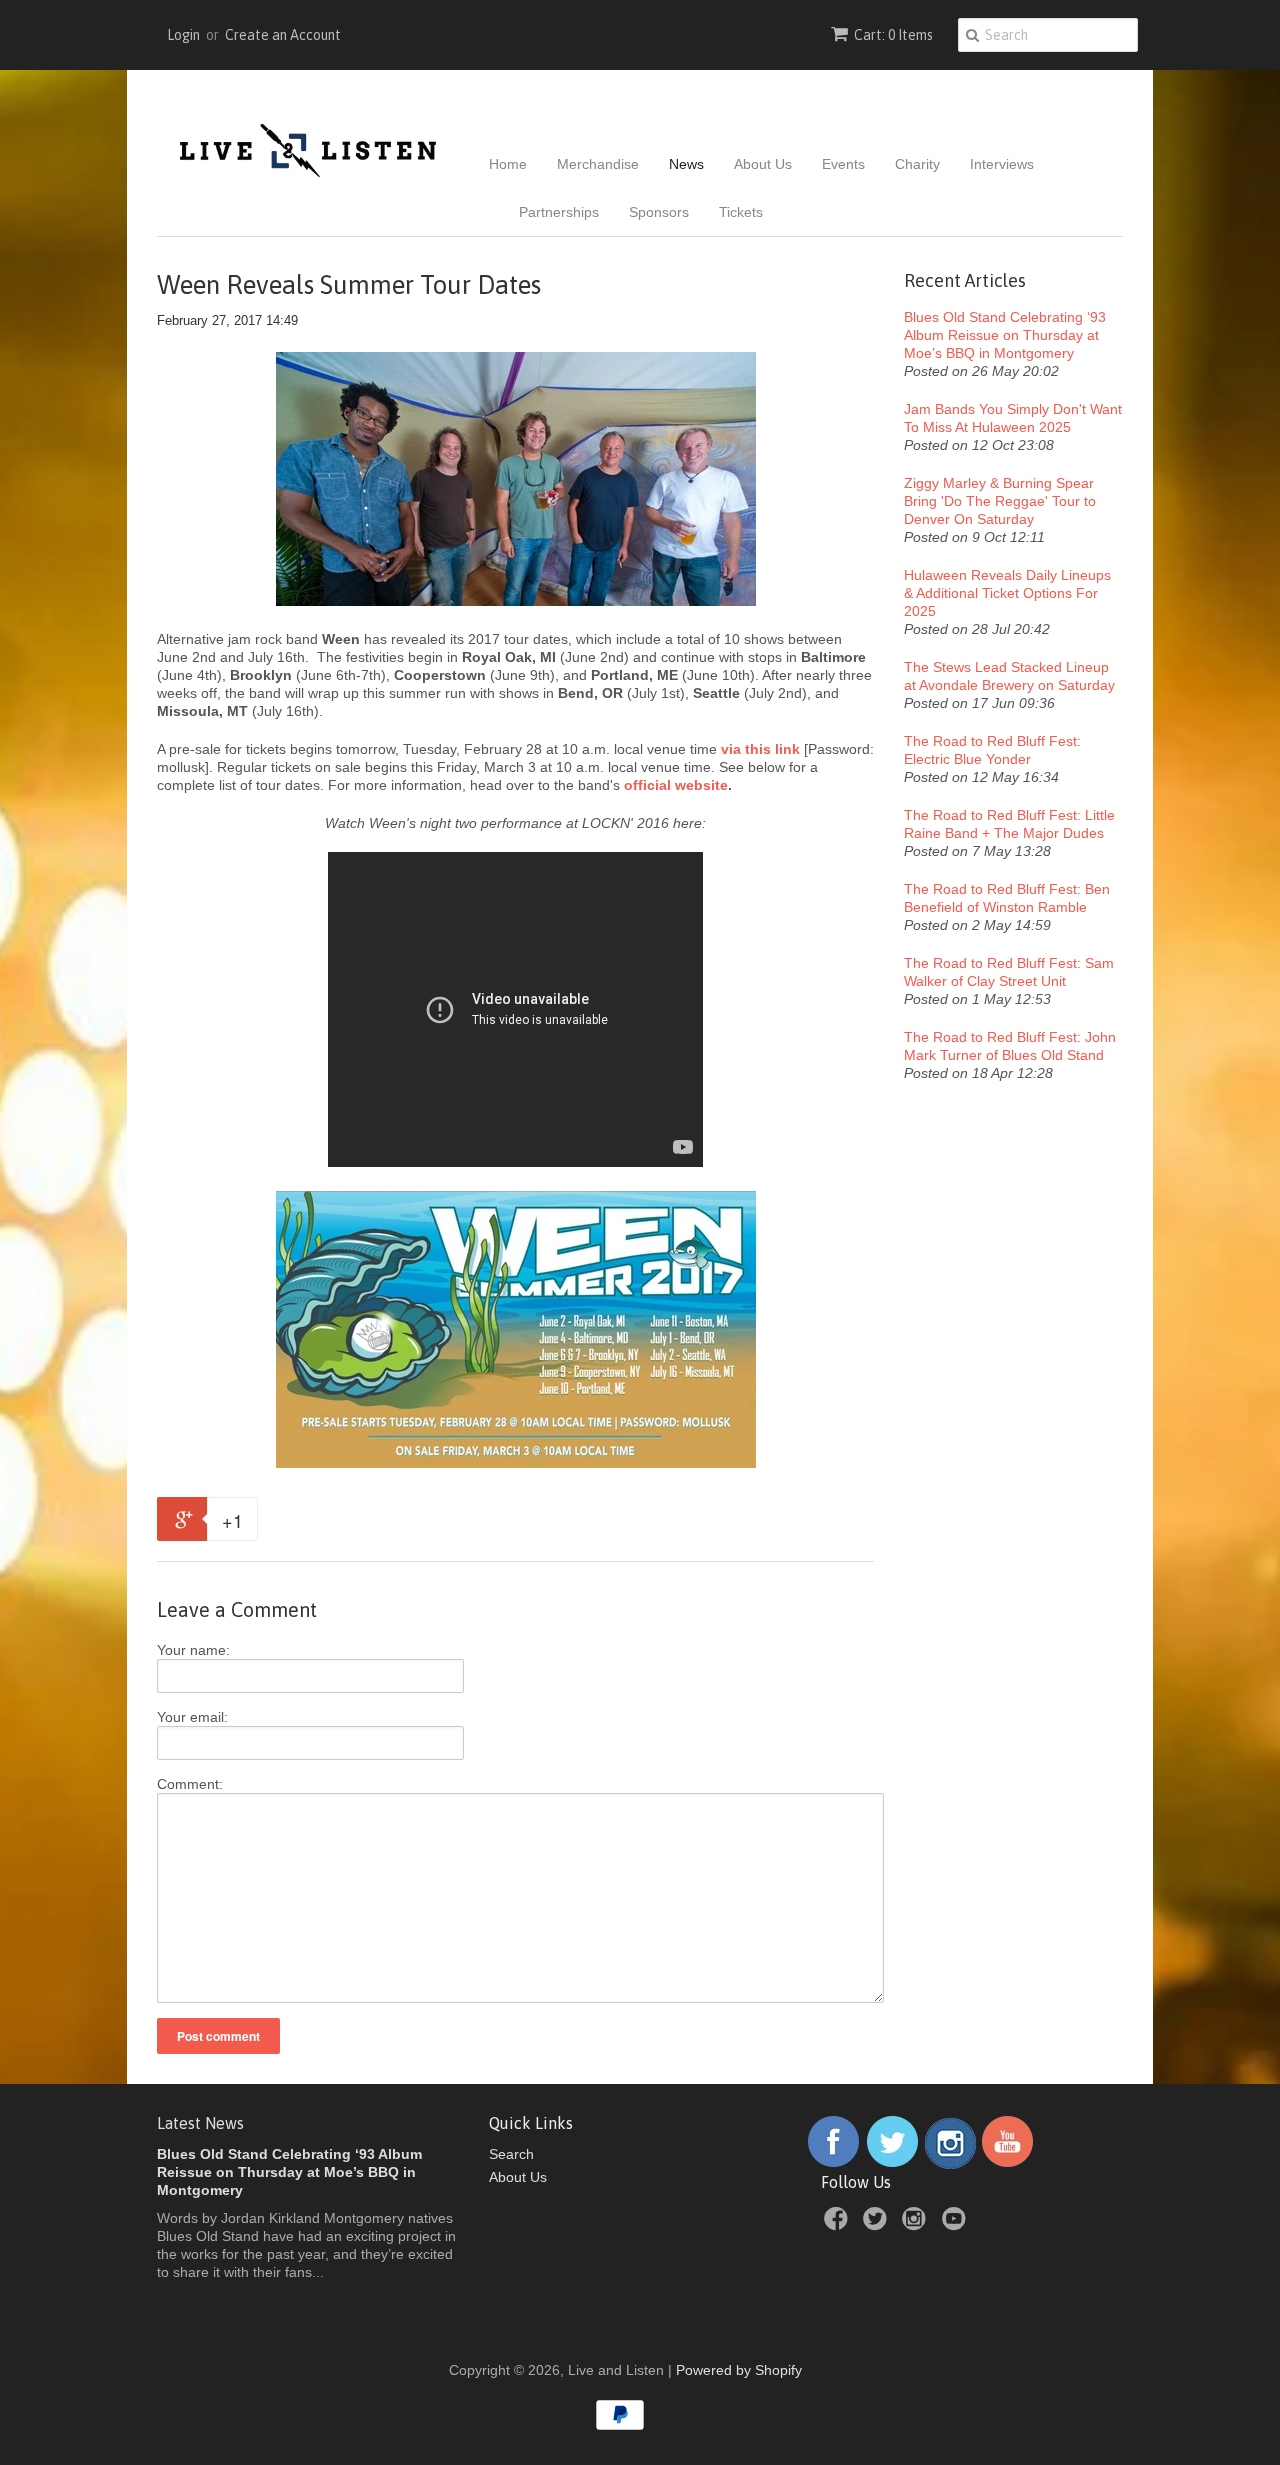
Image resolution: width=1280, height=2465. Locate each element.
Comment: (190, 1784)
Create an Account (283, 35)
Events (843, 164)
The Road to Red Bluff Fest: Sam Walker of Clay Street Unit (1009, 972)
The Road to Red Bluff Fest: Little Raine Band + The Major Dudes (1009, 824)
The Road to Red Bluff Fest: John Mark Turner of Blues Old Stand (1010, 1046)
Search (511, 2154)
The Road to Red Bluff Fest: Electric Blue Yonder (992, 750)
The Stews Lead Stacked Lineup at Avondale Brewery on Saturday (1009, 676)
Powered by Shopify (739, 2370)
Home (508, 164)
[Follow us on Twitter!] (893, 2164)
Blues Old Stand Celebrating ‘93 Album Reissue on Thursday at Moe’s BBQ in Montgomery (1005, 335)
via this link (760, 749)
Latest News (200, 2123)
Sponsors (659, 212)
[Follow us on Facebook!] (833, 2164)
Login (183, 35)
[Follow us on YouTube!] (1007, 2164)
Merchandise (598, 164)
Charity (917, 164)
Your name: (193, 1650)
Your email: (192, 1717)
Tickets (741, 212)
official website (676, 785)
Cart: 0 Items (893, 35)
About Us (763, 164)
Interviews (1002, 164)
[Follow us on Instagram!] (950, 2164)
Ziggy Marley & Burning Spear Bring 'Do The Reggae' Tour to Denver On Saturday (1000, 501)
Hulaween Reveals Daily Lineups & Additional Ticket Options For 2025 (1007, 593)
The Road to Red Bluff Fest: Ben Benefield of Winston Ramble (1007, 898)
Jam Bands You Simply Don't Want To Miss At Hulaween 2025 (1013, 418)
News (686, 164)
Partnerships (559, 212)
